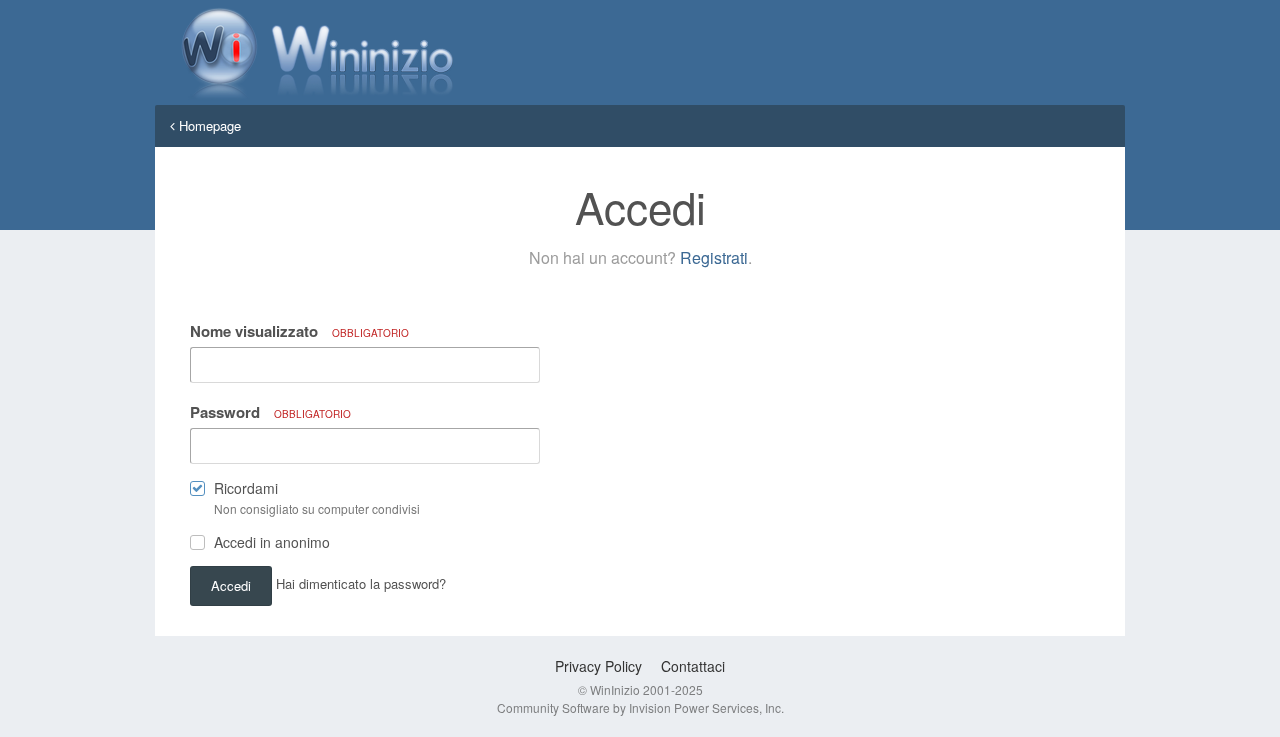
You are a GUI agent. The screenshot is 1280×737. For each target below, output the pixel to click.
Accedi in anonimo (272, 542)
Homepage (208, 125)
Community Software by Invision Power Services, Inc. (640, 707)
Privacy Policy (598, 666)
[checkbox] (197, 492)
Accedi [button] (231, 585)
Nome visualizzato (299, 331)
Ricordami (246, 488)
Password (270, 412)
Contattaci (693, 666)
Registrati (714, 257)
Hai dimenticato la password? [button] (361, 583)
